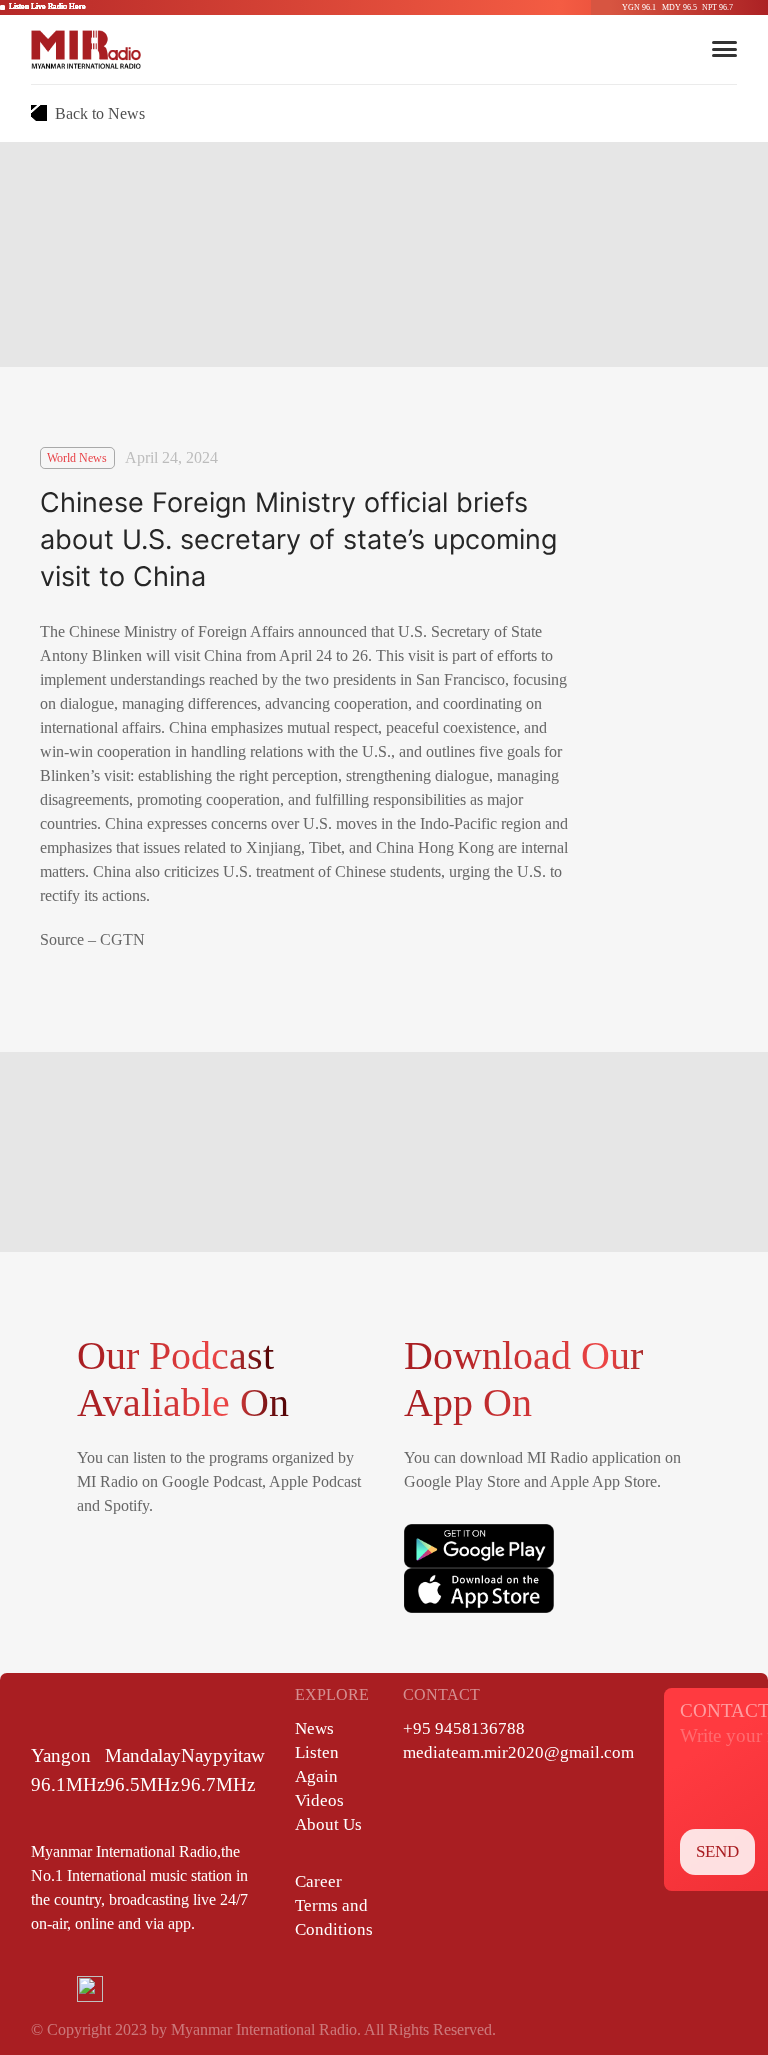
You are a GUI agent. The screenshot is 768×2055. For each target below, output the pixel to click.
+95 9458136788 (464, 1728)
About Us (328, 1824)
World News (77, 458)
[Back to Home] (86, 49)
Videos (319, 1800)
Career (318, 1881)
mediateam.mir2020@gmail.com (518, 1752)
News (314, 1728)
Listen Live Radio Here (47, 6)
